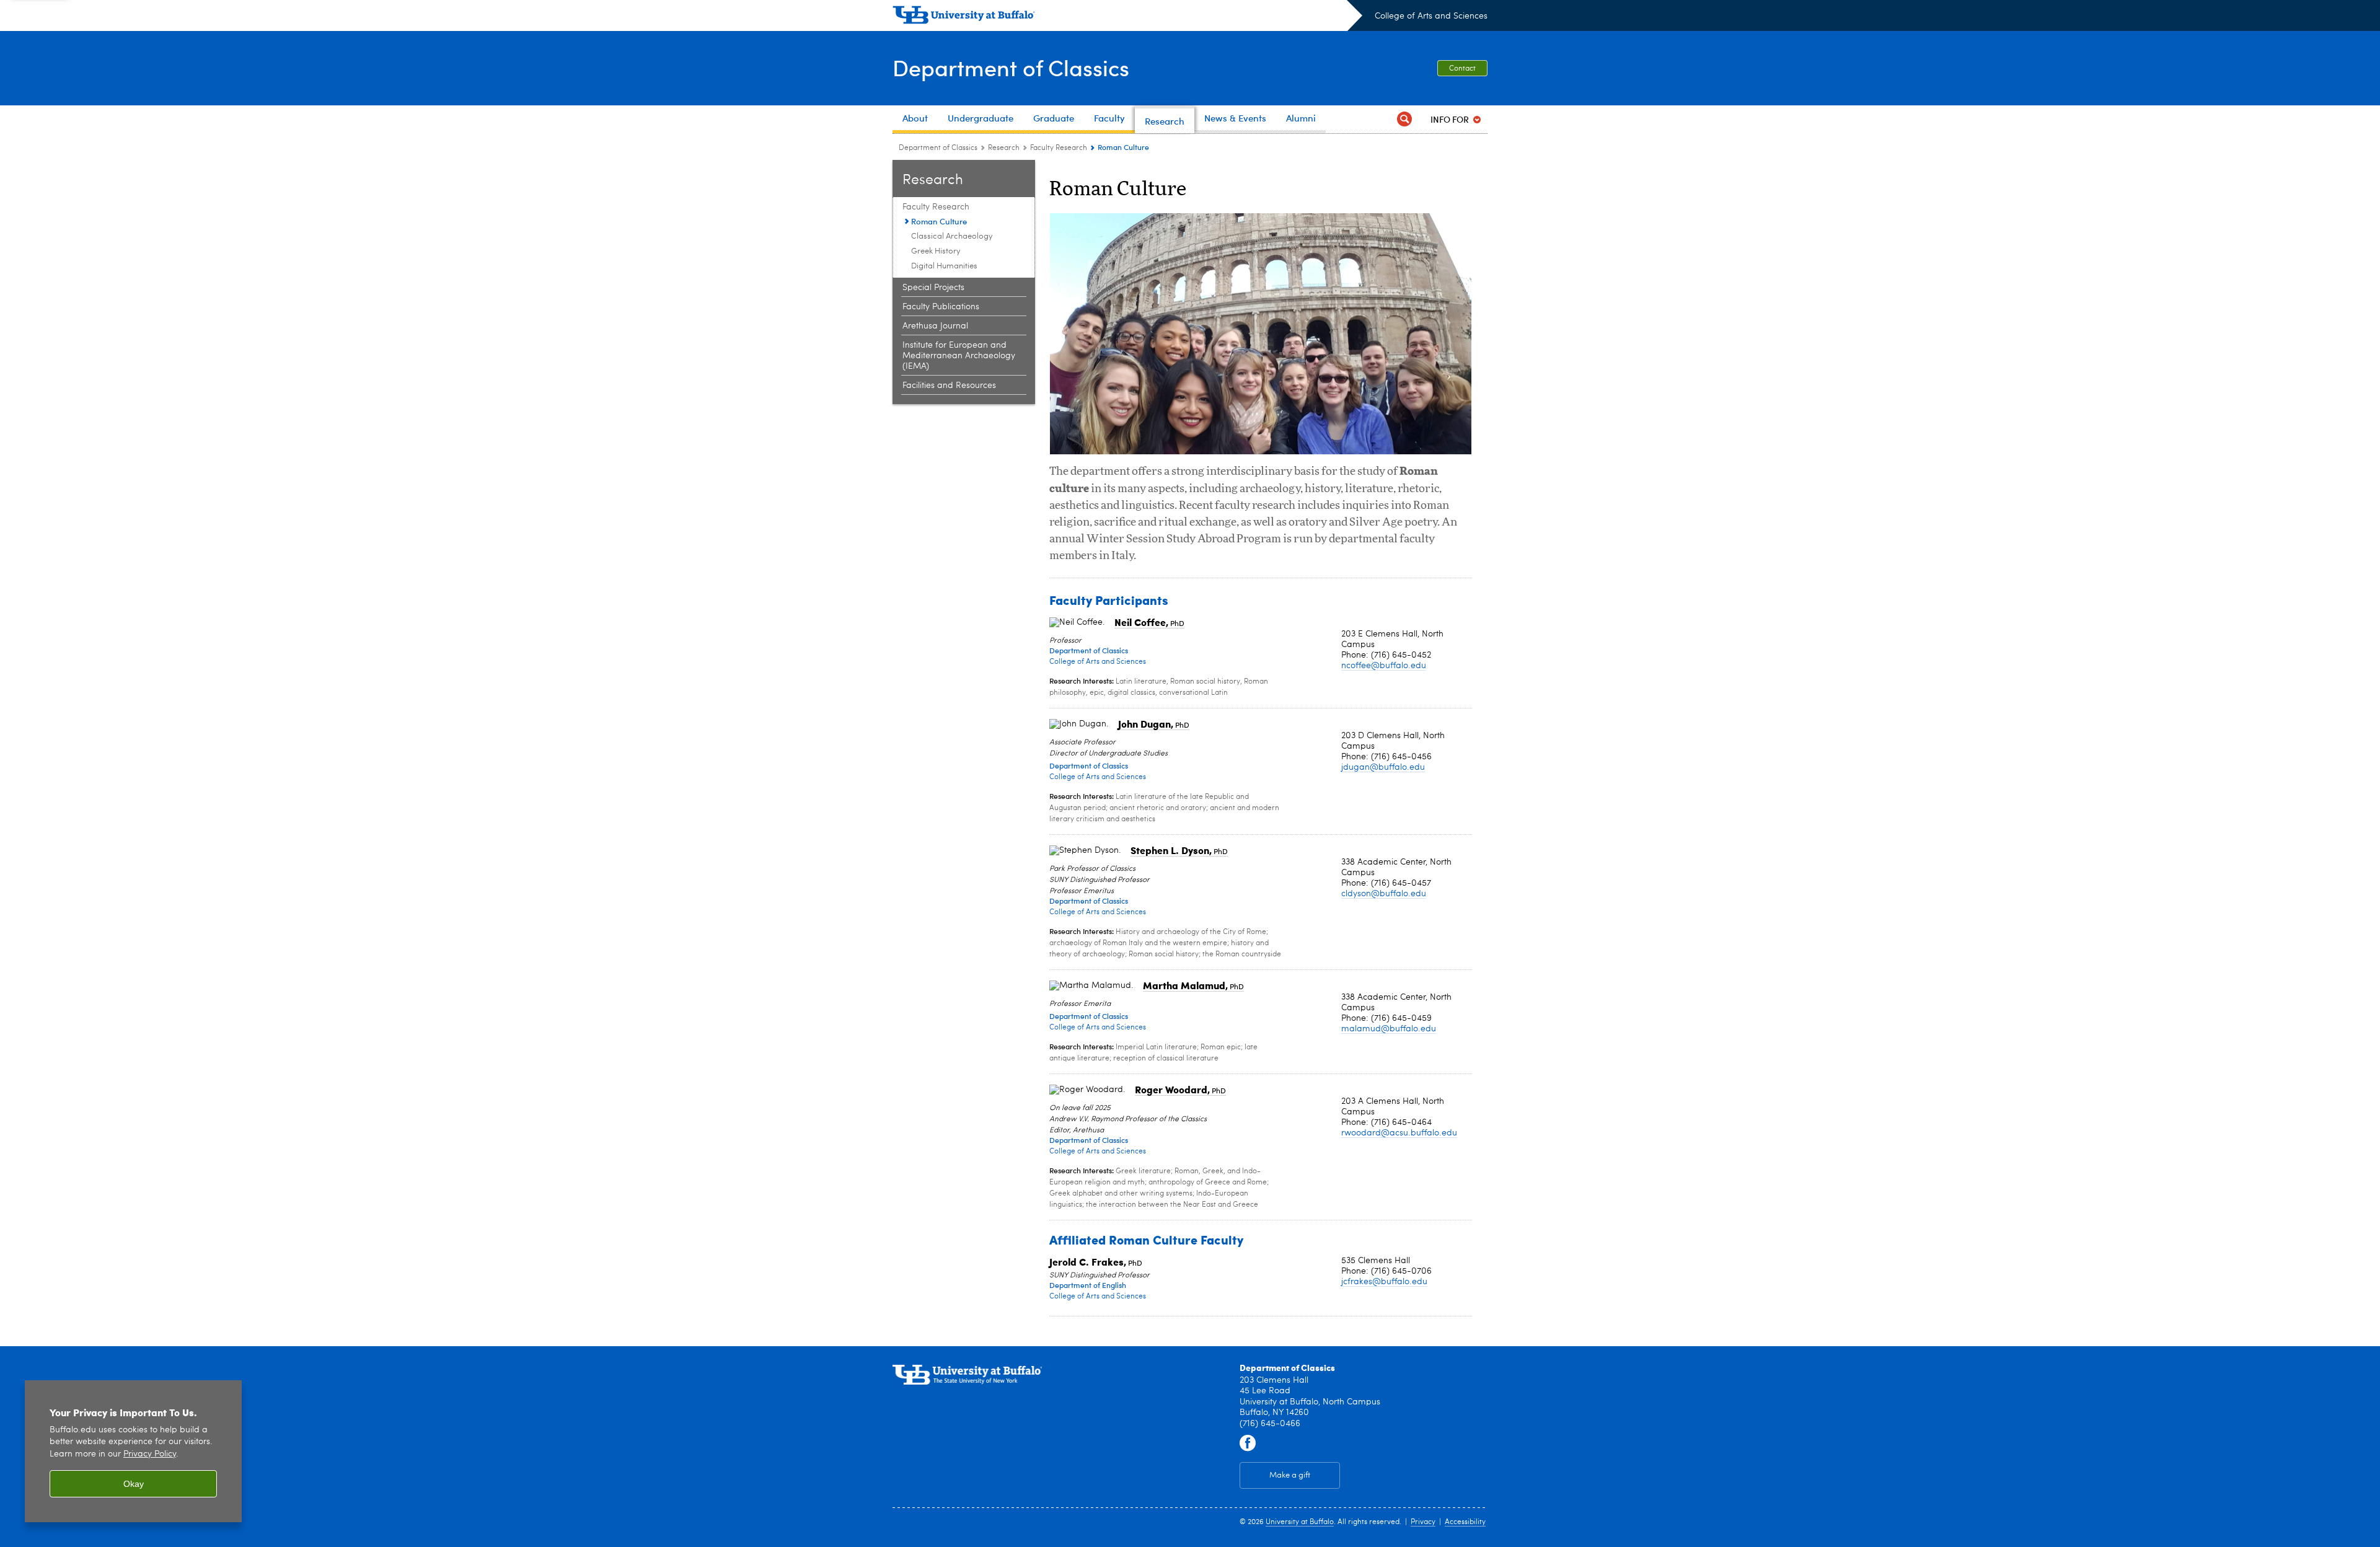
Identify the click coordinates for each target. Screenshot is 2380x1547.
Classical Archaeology (952, 236)
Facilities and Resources (949, 386)
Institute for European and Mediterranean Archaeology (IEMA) (959, 356)
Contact (1462, 69)
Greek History (936, 251)
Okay (134, 1484)
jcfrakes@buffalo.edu (1384, 1282)
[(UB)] (1127, 17)
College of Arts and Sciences (1431, 16)
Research (1004, 148)
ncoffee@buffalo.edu (1384, 666)
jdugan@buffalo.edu (1383, 767)
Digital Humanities (944, 266)
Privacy (1423, 1522)
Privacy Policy (150, 1454)
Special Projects (933, 288)
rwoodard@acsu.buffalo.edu (1399, 1133)
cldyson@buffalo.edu (1384, 894)
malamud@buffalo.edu (1389, 1029)
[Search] (1404, 119)
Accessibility (1465, 1522)
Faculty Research (1059, 148)
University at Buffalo (1300, 1522)
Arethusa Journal (935, 326)
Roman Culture (939, 221)
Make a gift (1290, 1475)
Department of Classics (1011, 67)
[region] (133, 1451)
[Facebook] (1248, 1443)
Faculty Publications (941, 307)
